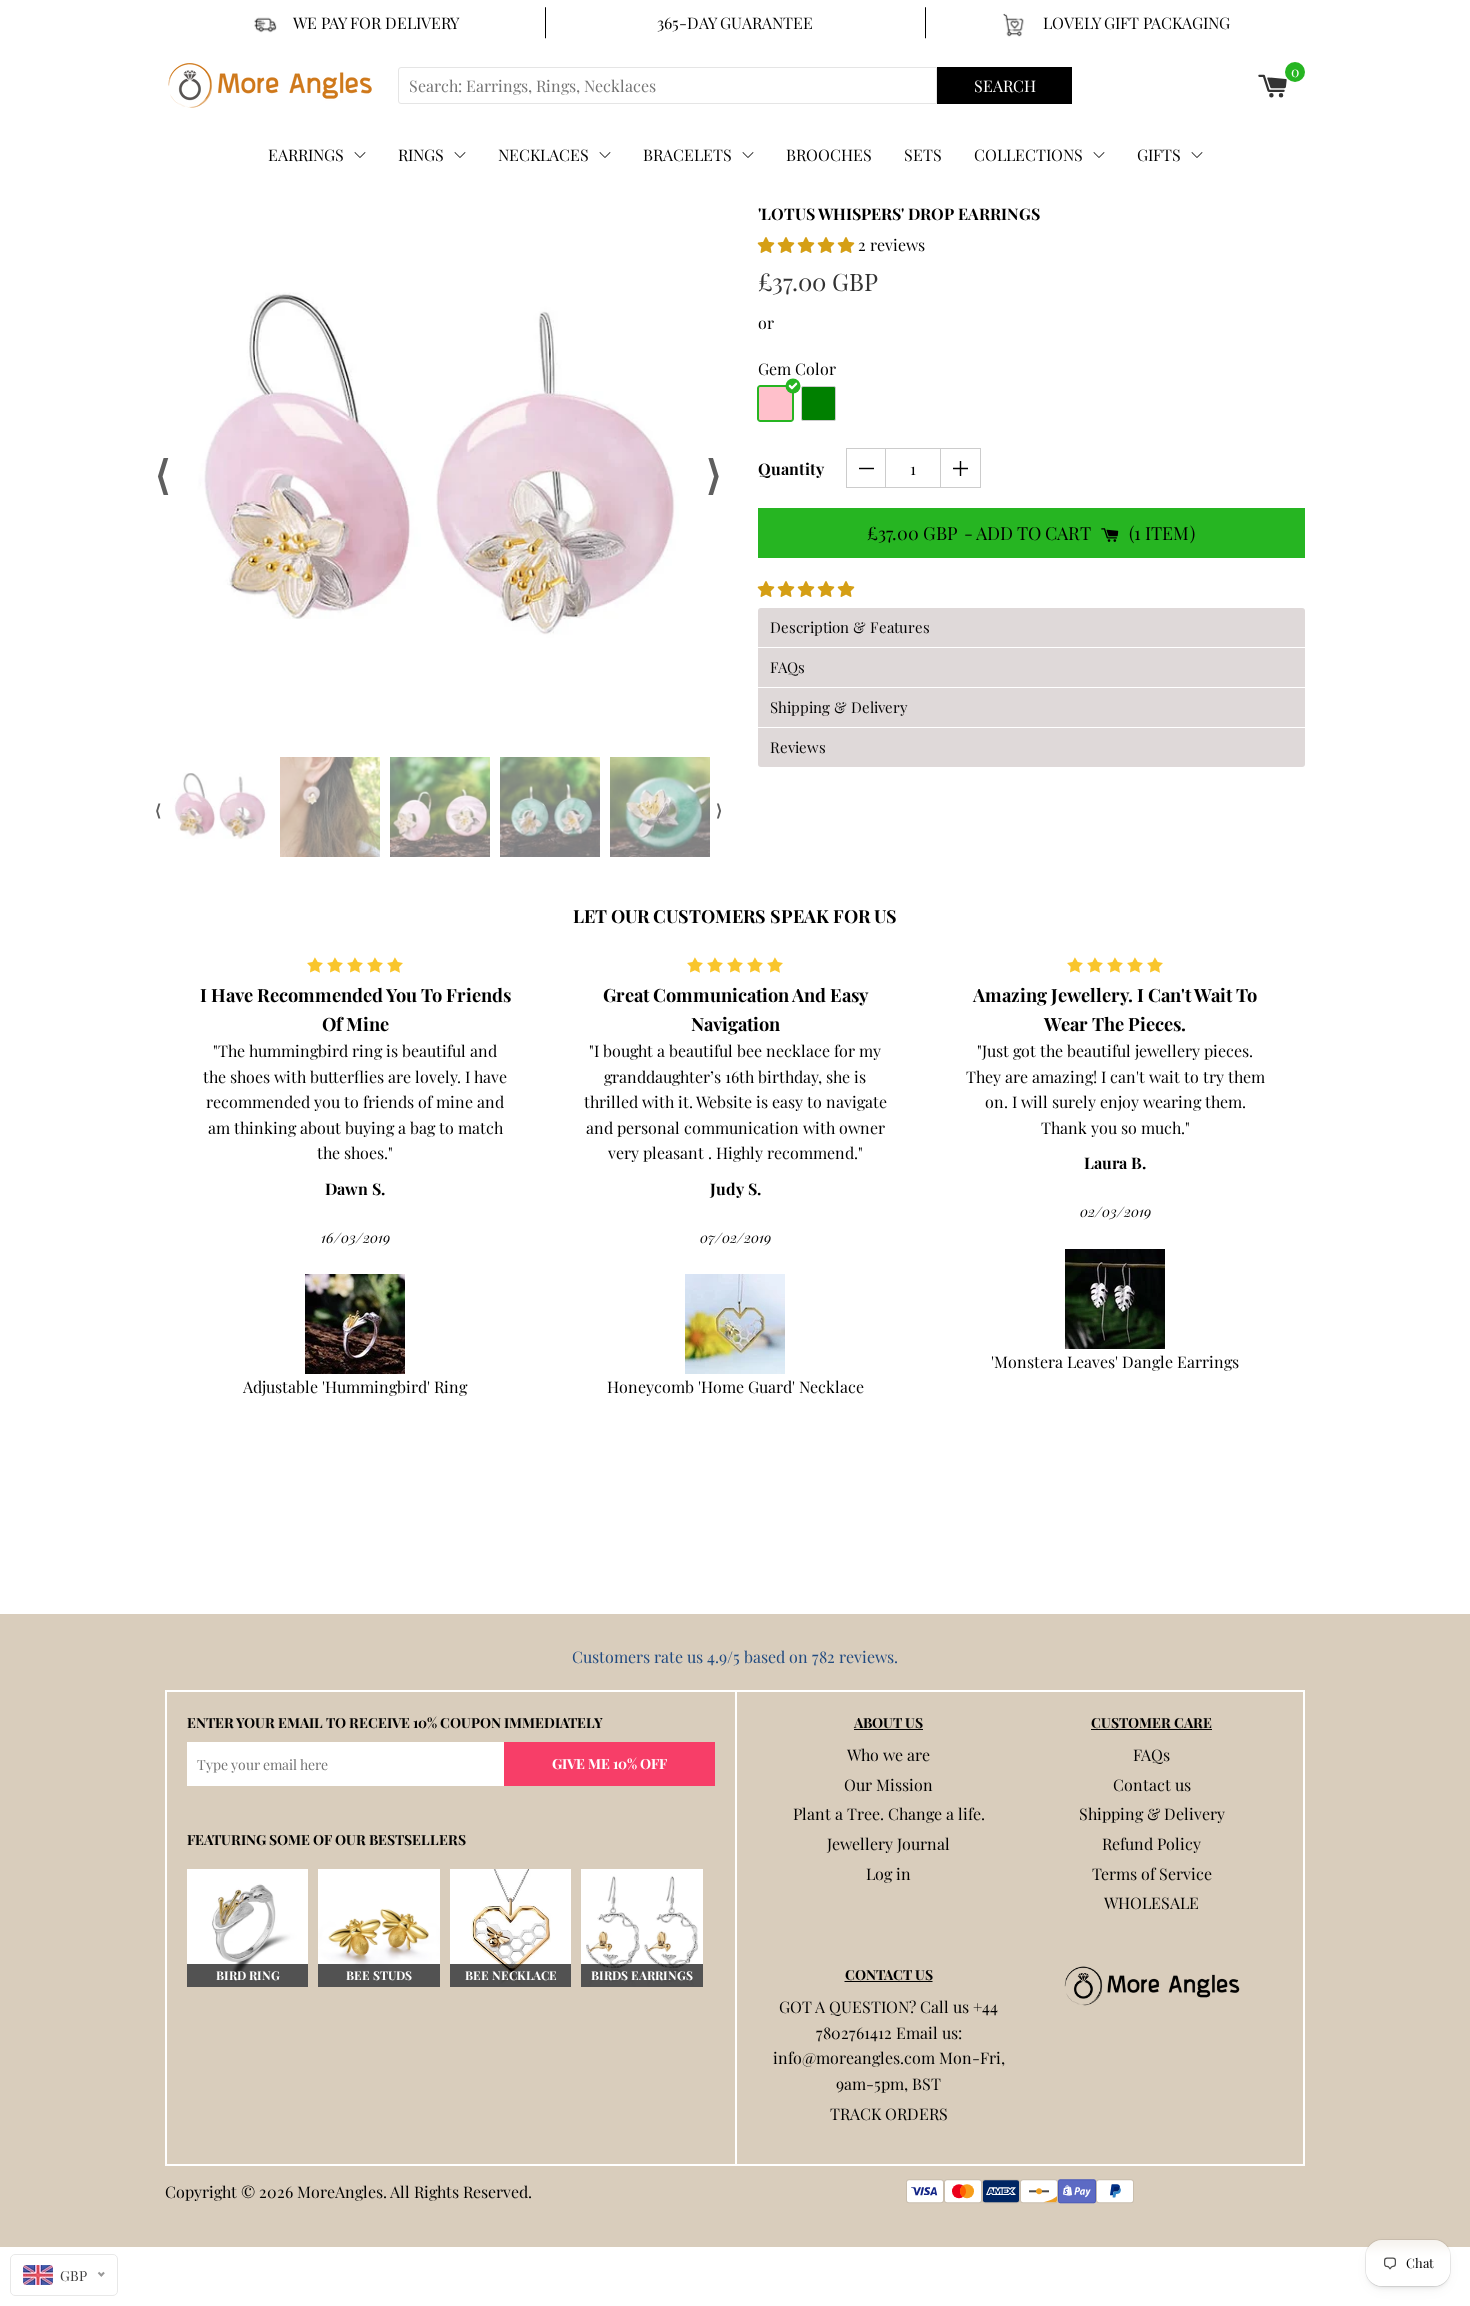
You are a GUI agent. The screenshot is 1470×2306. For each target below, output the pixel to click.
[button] (808, 244)
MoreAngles (340, 2191)
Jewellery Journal (888, 1843)
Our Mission (888, 1784)
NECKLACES (543, 154)
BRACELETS (687, 154)
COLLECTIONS (1028, 154)
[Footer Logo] (1151, 1986)
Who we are (888, 1754)
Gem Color (797, 368)
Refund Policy (1151, 1843)
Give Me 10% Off (609, 1763)
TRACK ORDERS (889, 2113)
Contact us (1152, 1784)
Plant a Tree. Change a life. (889, 1813)
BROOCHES (829, 154)
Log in (888, 1873)
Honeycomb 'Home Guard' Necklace (735, 1386)
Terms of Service (1152, 1873)
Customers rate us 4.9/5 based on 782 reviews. (735, 1656)
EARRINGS (306, 154)
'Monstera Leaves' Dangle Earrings (1115, 1361)
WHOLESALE (1151, 1902)
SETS (923, 154)
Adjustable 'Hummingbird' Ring (355, 1386)
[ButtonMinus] (866, 468)
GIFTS (1159, 154)
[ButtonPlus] (960, 468)
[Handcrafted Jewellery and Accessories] (279, 85)
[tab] (1031, 627)
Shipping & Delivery (1152, 1813)
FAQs (1151, 1754)
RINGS (421, 154)
